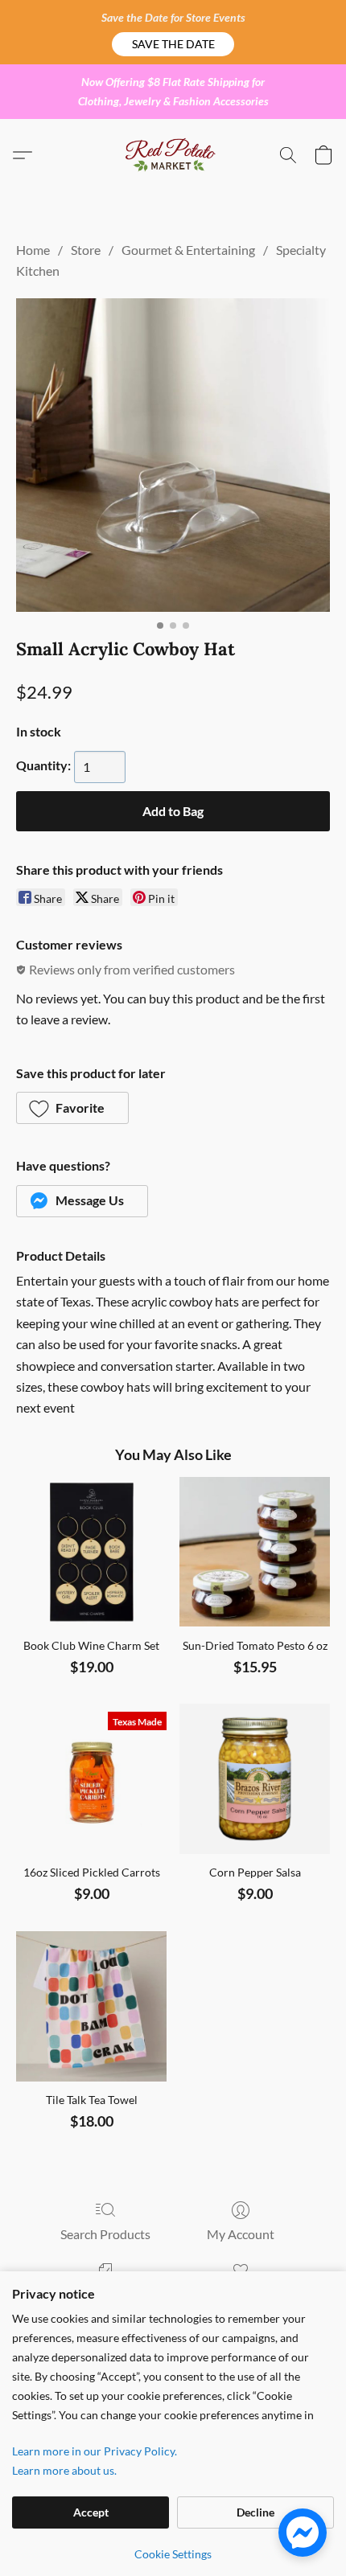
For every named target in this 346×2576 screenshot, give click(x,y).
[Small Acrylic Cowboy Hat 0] (173, 455)
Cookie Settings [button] (173, 2554)
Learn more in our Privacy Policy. (95, 2451)
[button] (173, 44)
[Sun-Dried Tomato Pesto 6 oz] (255, 1552)
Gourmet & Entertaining (188, 250)
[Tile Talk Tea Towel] (91, 2006)
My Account (241, 2234)
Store (86, 250)
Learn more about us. (64, 2470)
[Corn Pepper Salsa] (255, 1779)
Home (33, 250)
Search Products (105, 2234)
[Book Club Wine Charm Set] (91, 1552)
